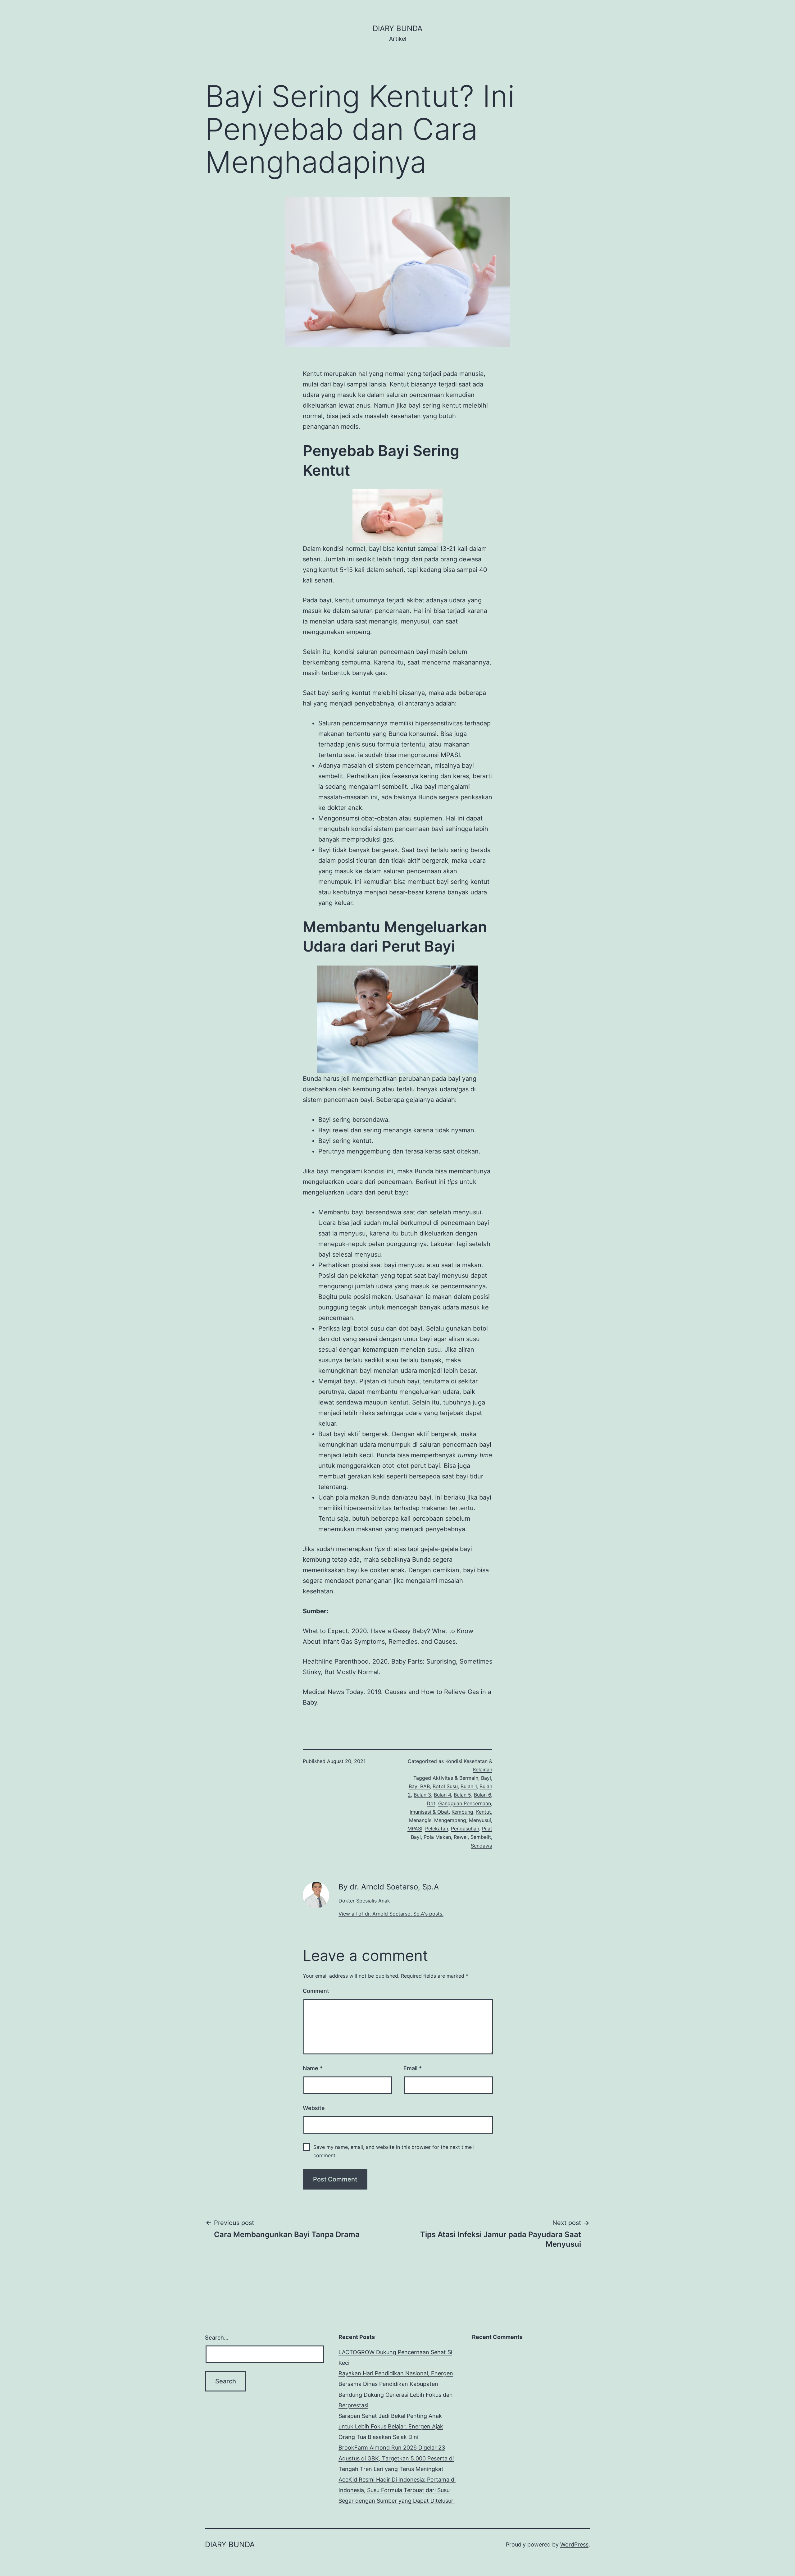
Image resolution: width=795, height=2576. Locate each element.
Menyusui (480, 1820)
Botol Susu (445, 1786)
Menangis (420, 1820)
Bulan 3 (422, 1795)
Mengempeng (450, 1820)
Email (413, 2068)
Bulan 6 (482, 1795)
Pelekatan (437, 1829)
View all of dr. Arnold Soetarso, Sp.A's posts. (391, 1914)
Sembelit (481, 1837)
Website (314, 2108)
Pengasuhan (465, 1829)
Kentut (484, 1812)
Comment (316, 1991)
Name (313, 2068)
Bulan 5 (462, 1795)
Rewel (461, 1837)
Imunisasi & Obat (429, 1812)
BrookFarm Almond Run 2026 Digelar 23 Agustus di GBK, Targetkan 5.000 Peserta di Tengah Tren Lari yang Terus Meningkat (396, 2458)
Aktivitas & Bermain (455, 1778)
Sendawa (482, 1846)
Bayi (486, 1778)
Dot (431, 1803)
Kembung (462, 1812)
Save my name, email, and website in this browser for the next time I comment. (394, 2151)
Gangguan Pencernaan (465, 1803)
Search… (217, 2338)
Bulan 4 (442, 1795)
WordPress (574, 2544)
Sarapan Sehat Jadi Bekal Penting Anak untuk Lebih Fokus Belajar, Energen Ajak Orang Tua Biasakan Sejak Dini (391, 2426)
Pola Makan (437, 1837)
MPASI (415, 1829)
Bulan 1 (469, 1786)
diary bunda (397, 28)
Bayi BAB (419, 1786)
